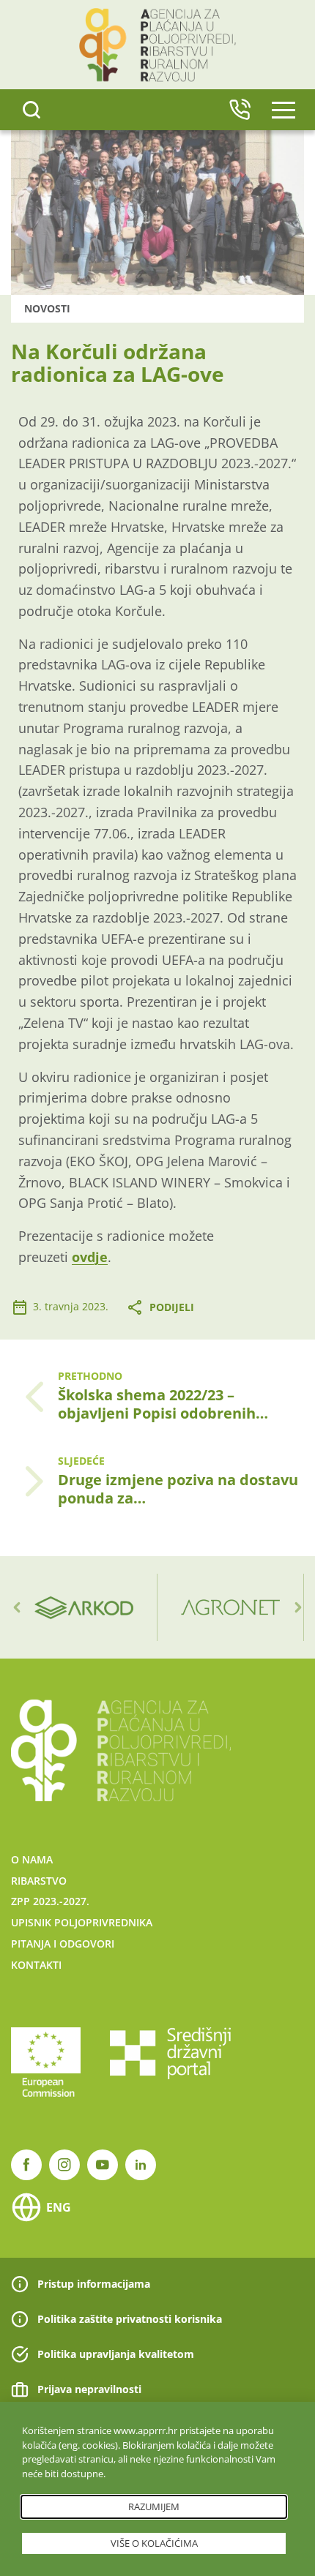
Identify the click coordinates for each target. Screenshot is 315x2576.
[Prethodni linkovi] (17, 1607)
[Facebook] (26, 2165)
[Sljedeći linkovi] (298, 1607)
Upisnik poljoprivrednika (82, 1922)
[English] (240, 110)
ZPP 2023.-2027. (50, 1901)
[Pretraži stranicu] (31, 110)
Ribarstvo (39, 1881)
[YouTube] (103, 2165)
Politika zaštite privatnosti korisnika (130, 2319)
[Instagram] (64, 2165)
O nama (32, 1859)
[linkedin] (141, 2165)
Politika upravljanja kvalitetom (116, 2354)
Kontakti (36, 1965)
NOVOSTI (47, 308)
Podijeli (172, 1307)
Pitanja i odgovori (63, 1944)
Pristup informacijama (94, 2284)
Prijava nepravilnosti (89, 2389)
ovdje (90, 1257)
